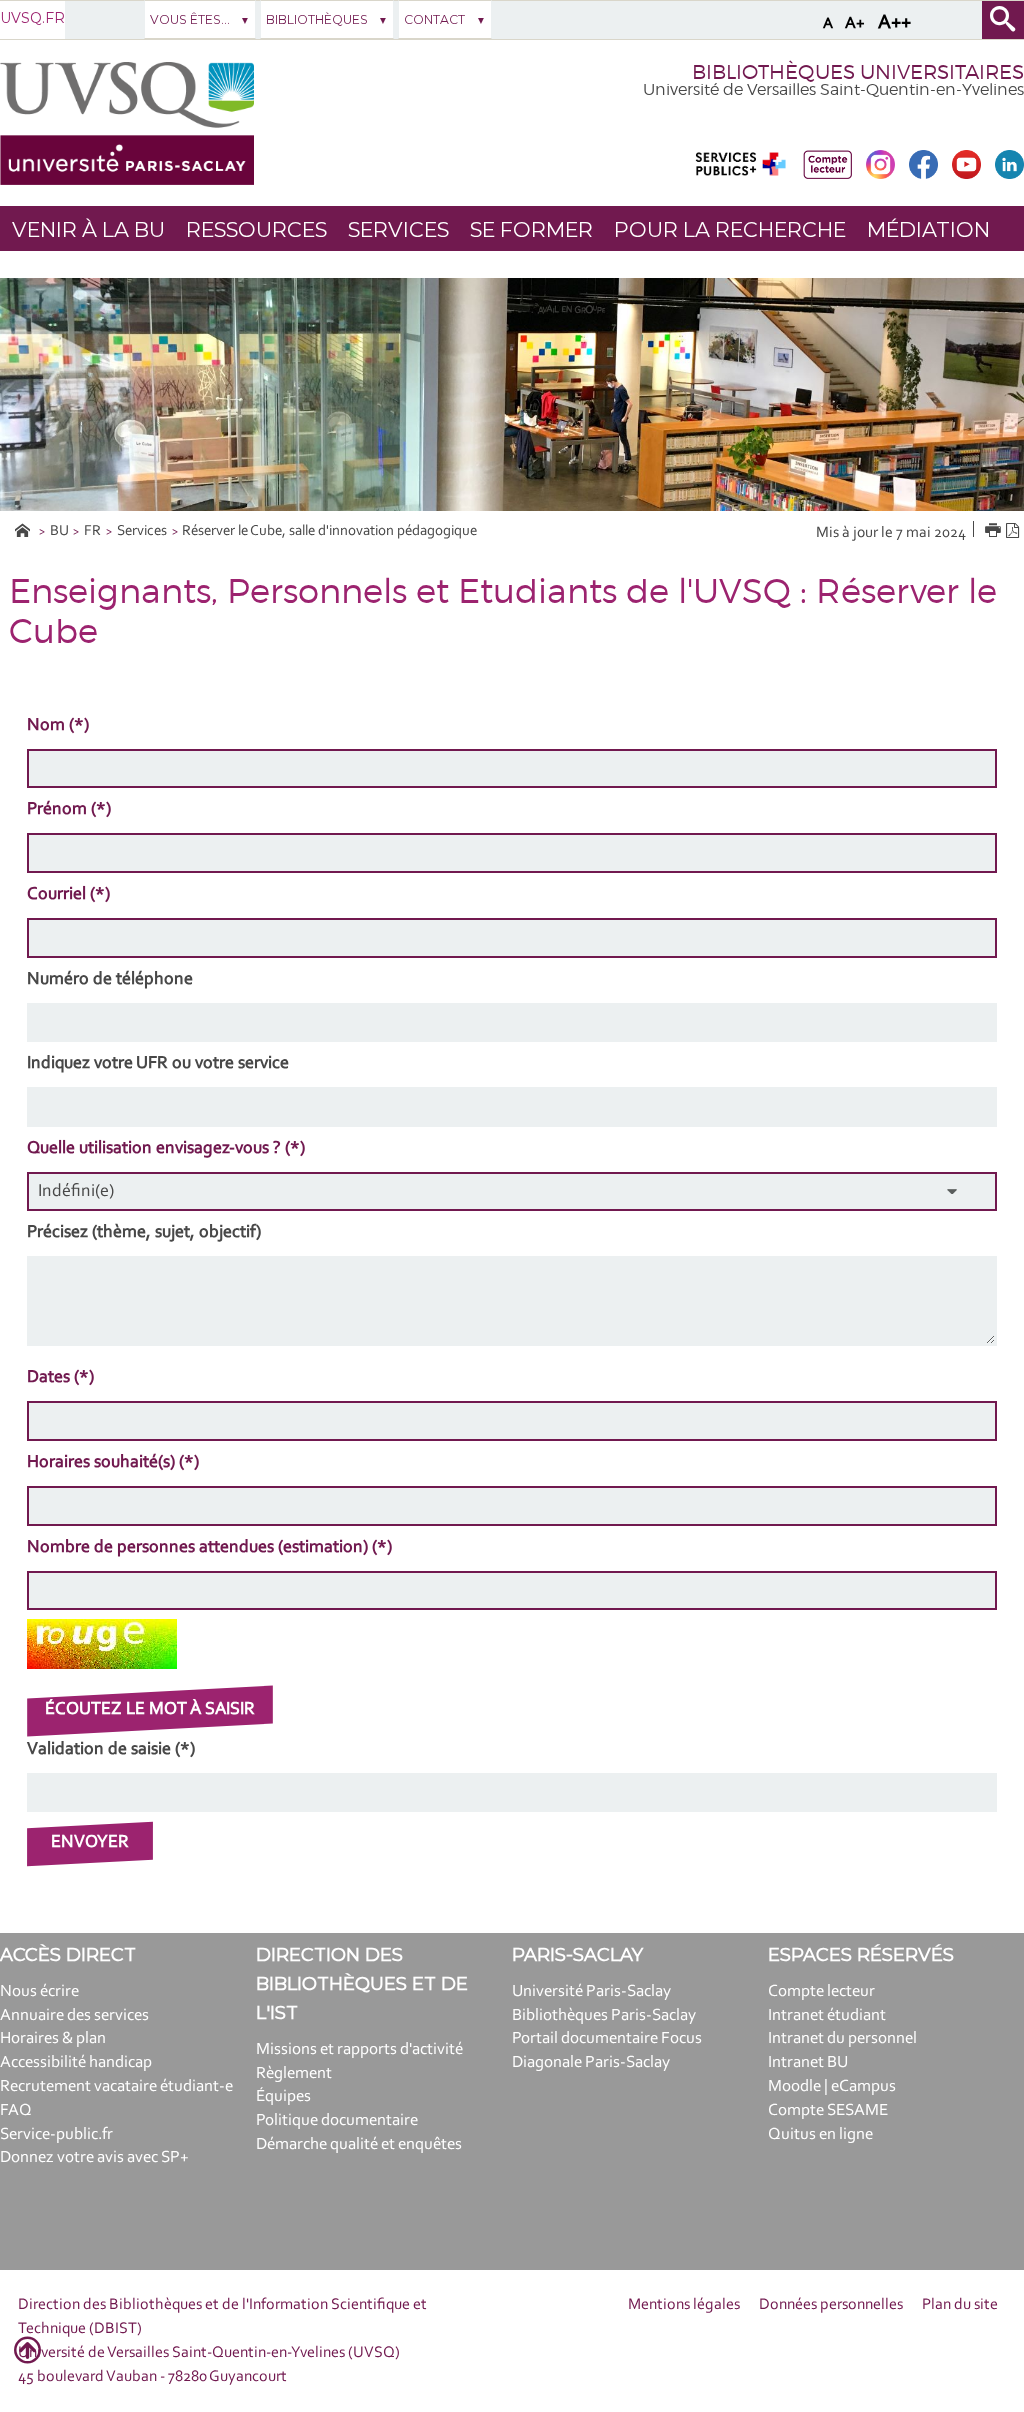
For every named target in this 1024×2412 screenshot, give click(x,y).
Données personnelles (831, 2305)
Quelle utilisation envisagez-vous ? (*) (166, 1149)
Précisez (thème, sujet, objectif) (144, 1233)
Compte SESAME (828, 2110)
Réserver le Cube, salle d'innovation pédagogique (329, 531)
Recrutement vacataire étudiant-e (116, 2086)
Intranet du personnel (842, 2038)
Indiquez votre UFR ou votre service (158, 1064)
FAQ (16, 2110)
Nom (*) (58, 726)
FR (92, 531)
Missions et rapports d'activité (359, 2049)
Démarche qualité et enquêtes (359, 2144)
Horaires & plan (53, 2038)
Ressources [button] (256, 229)
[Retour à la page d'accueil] (127, 123)
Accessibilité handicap (76, 2062)
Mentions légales (684, 2305)
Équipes (283, 2096)
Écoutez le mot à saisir (149, 1710)
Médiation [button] (928, 229)
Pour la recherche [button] (730, 229)
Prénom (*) (69, 810)
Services (142, 531)
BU (59, 531)
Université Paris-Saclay (591, 1991)
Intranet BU (808, 2062)
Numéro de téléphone (110, 980)
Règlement (294, 2073)
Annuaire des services (74, 2015)
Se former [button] (531, 229)
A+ (855, 23)
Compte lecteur (821, 1991)
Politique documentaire (337, 2120)
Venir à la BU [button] (88, 229)
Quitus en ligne (820, 2134)
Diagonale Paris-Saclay (591, 2062)
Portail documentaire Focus (607, 2038)
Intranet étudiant (827, 2015)
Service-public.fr (56, 2134)
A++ (894, 23)
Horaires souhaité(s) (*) (113, 1463)
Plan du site (960, 2305)
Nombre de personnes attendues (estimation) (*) (209, 1548)
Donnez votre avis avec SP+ (94, 2157)
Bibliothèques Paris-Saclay (604, 2015)
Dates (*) (60, 1378)
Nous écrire (39, 1991)
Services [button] (398, 229)
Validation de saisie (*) (111, 1750)
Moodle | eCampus (832, 2086)
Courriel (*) (68, 895)
